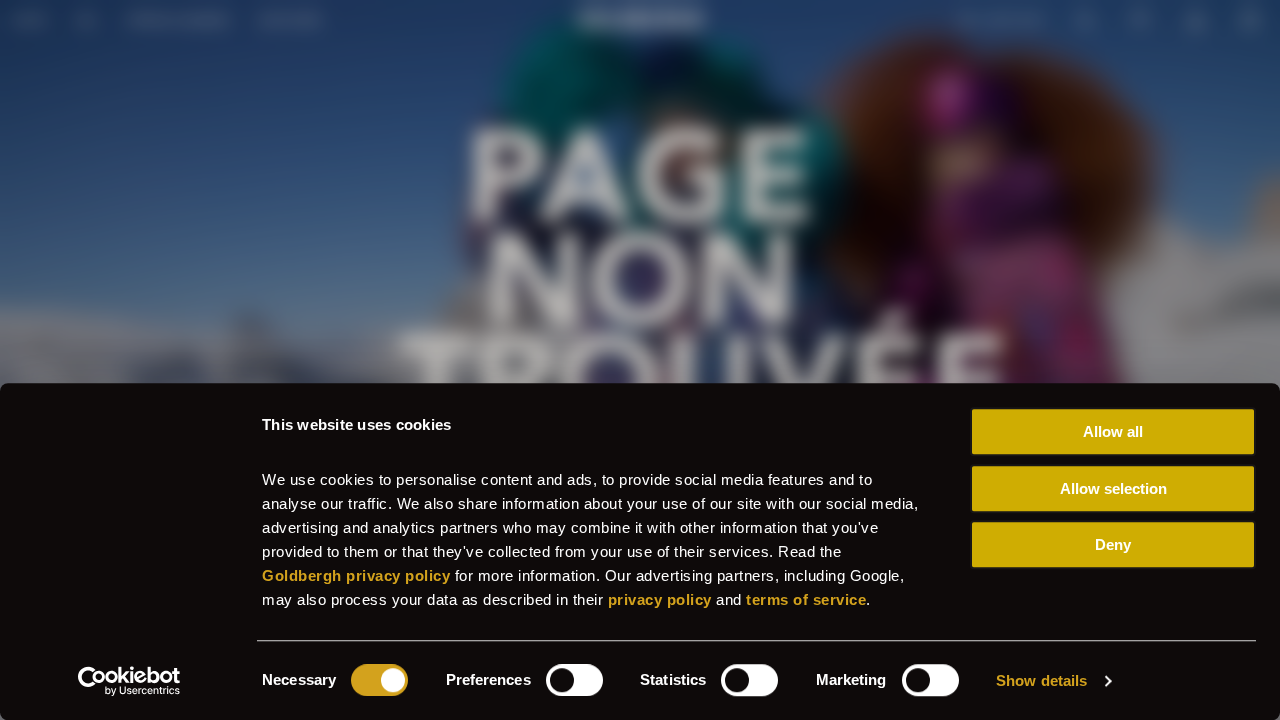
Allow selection (1113, 488)
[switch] (574, 680)
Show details (1041, 680)
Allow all (1113, 431)
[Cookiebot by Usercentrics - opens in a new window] (129, 681)
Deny (1113, 544)
